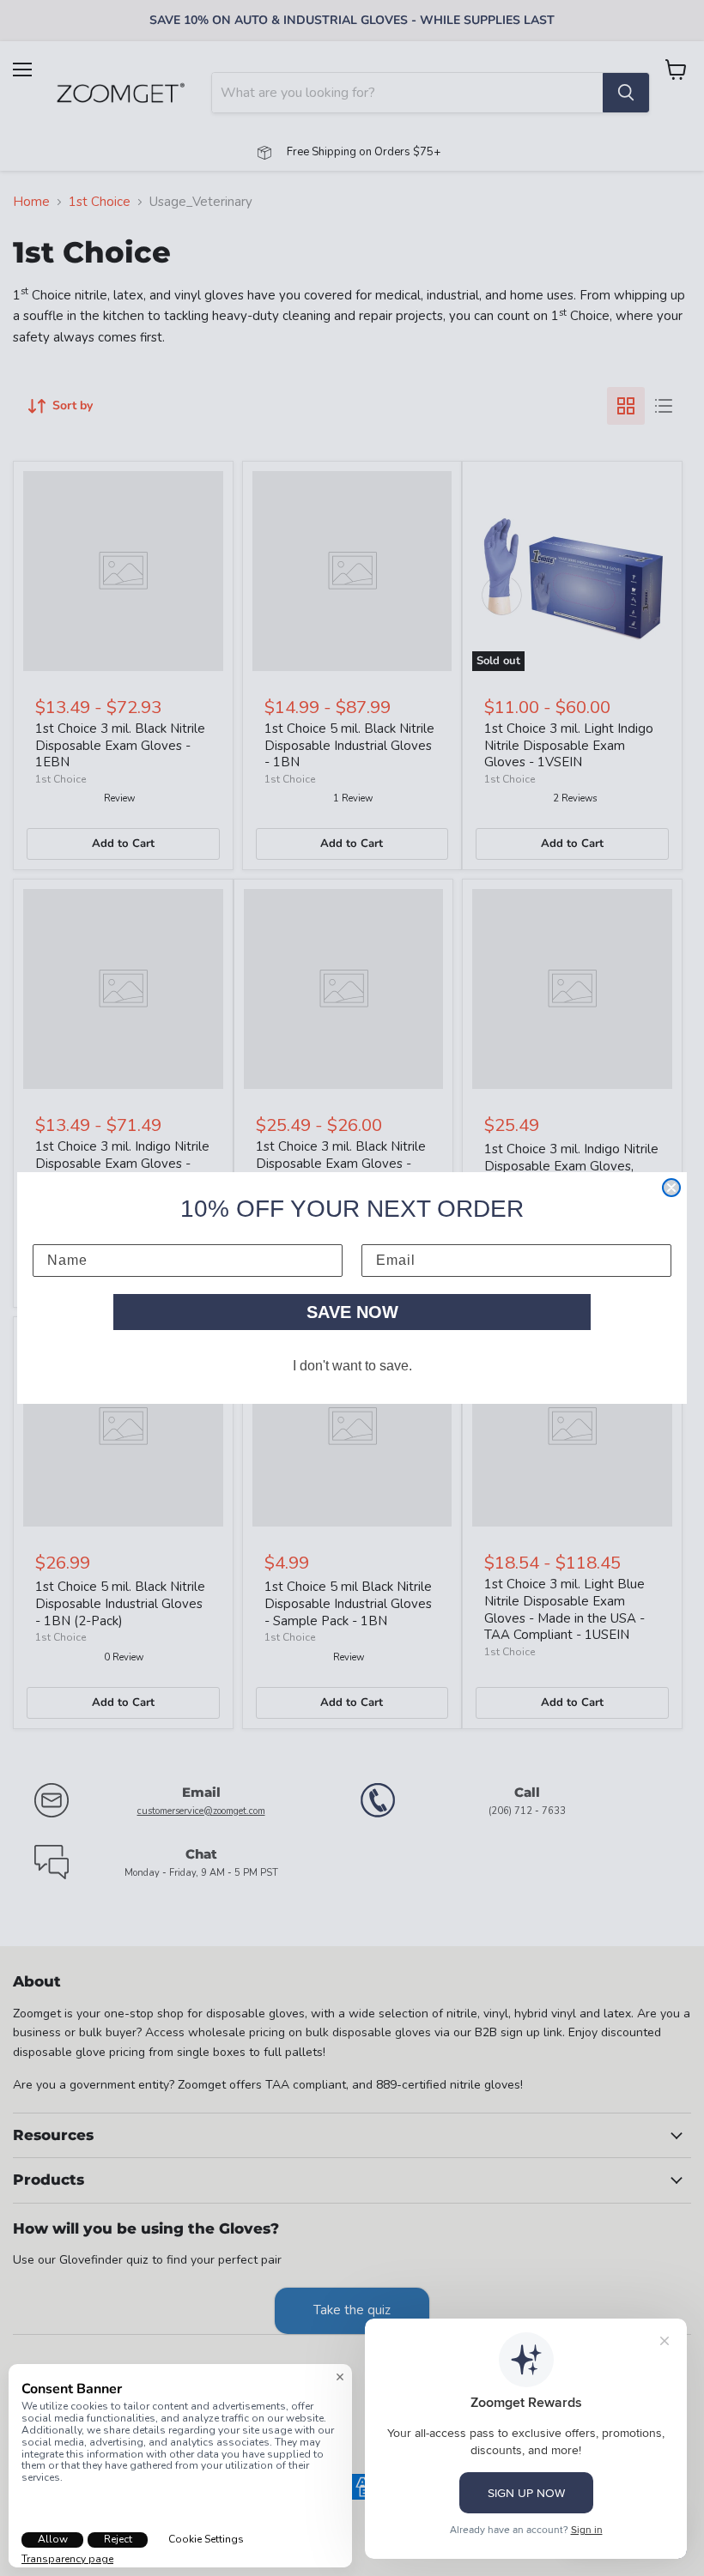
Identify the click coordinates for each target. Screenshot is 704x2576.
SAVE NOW (352, 1312)
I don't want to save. (352, 1366)
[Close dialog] (671, 1188)
